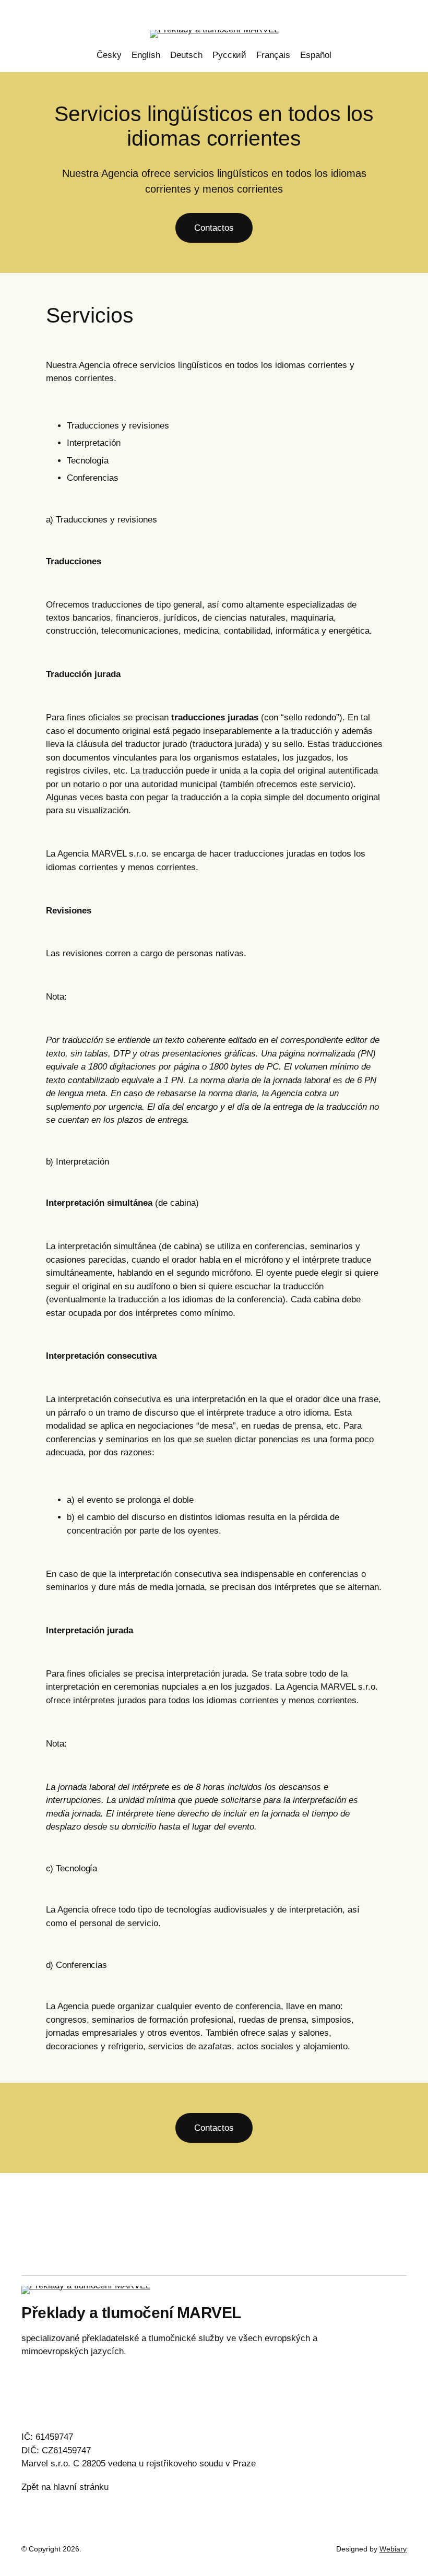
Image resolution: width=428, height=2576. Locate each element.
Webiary (393, 2549)
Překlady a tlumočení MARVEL (131, 2313)
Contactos (214, 228)
